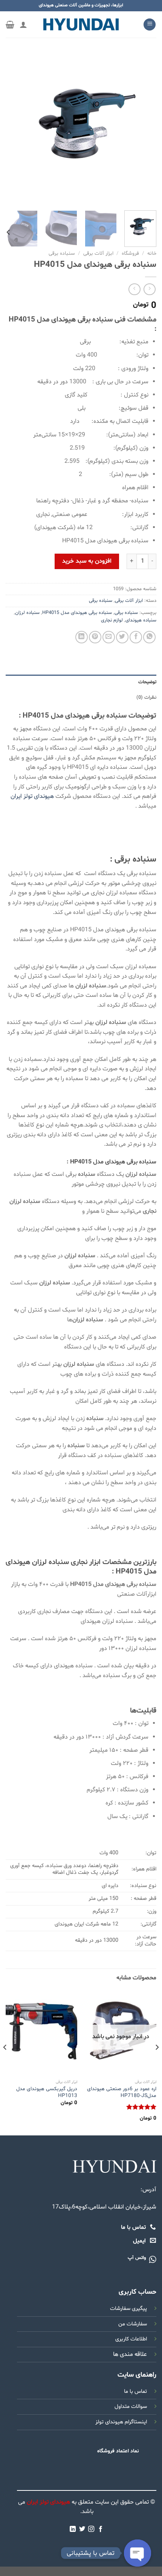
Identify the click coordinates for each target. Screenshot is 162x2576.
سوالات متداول (131, 2407)
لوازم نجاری (112, 620)
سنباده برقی (62, 253)
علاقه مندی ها (130, 2354)
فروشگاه (130, 253)
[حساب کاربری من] (23, 24)
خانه (152, 253)
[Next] (13, 129)
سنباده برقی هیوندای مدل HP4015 (77, 613)
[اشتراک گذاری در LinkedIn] (82, 637)
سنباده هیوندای (141, 620)
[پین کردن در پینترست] (95, 637)
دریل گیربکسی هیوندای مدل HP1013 (47, 2092)
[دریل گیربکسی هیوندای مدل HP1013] (41, 2033)
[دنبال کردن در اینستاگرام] (91, 2529)
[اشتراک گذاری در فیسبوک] (136, 637)
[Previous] (144, 129)
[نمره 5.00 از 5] (141, 2107)
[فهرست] (150, 25)
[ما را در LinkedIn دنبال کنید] (73, 2529)
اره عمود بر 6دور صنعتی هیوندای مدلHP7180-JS (122, 2092)
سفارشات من (133, 2324)
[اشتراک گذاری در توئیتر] (122, 637)
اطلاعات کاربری (131, 2339)
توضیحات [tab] (147, 682)
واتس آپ (137, 2258)
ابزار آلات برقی (98, 253)
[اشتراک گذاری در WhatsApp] (149, 637)
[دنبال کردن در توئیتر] (82, 2529)
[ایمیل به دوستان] (109, 637)
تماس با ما (135, 2392)
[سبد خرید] (10, 24)
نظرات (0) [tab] (146, 698)
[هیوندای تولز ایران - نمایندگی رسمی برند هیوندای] (81, 24)
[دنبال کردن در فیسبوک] (101, 2529)
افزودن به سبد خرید (87, 561)
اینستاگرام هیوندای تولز (121, 2422)
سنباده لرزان (27, 613)
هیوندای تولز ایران (32, 796)
